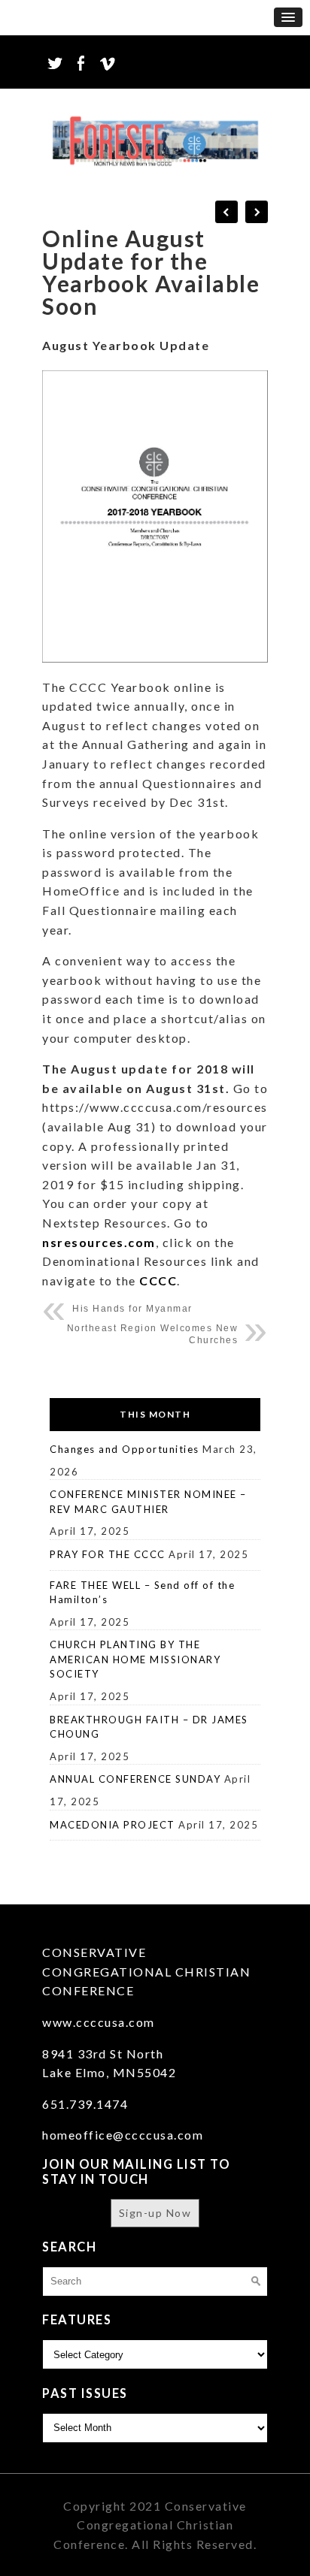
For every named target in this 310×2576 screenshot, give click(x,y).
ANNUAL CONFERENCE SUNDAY (135, 1779)
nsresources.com (99, 1242)
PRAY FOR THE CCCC (108, 1554)
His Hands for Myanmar (132, 1309)
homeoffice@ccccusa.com (123, 2135)
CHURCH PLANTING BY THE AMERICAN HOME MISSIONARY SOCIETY (135, 1659)
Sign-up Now (155, 2213)
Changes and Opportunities (125, 1449)
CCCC (157, 1280)
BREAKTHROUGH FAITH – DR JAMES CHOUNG (149, 1727)
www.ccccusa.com (99, 2022)
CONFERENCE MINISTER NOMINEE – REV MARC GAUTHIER (148, 1502)
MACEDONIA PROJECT (112, 1825)
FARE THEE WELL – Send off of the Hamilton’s (142, 1593)
